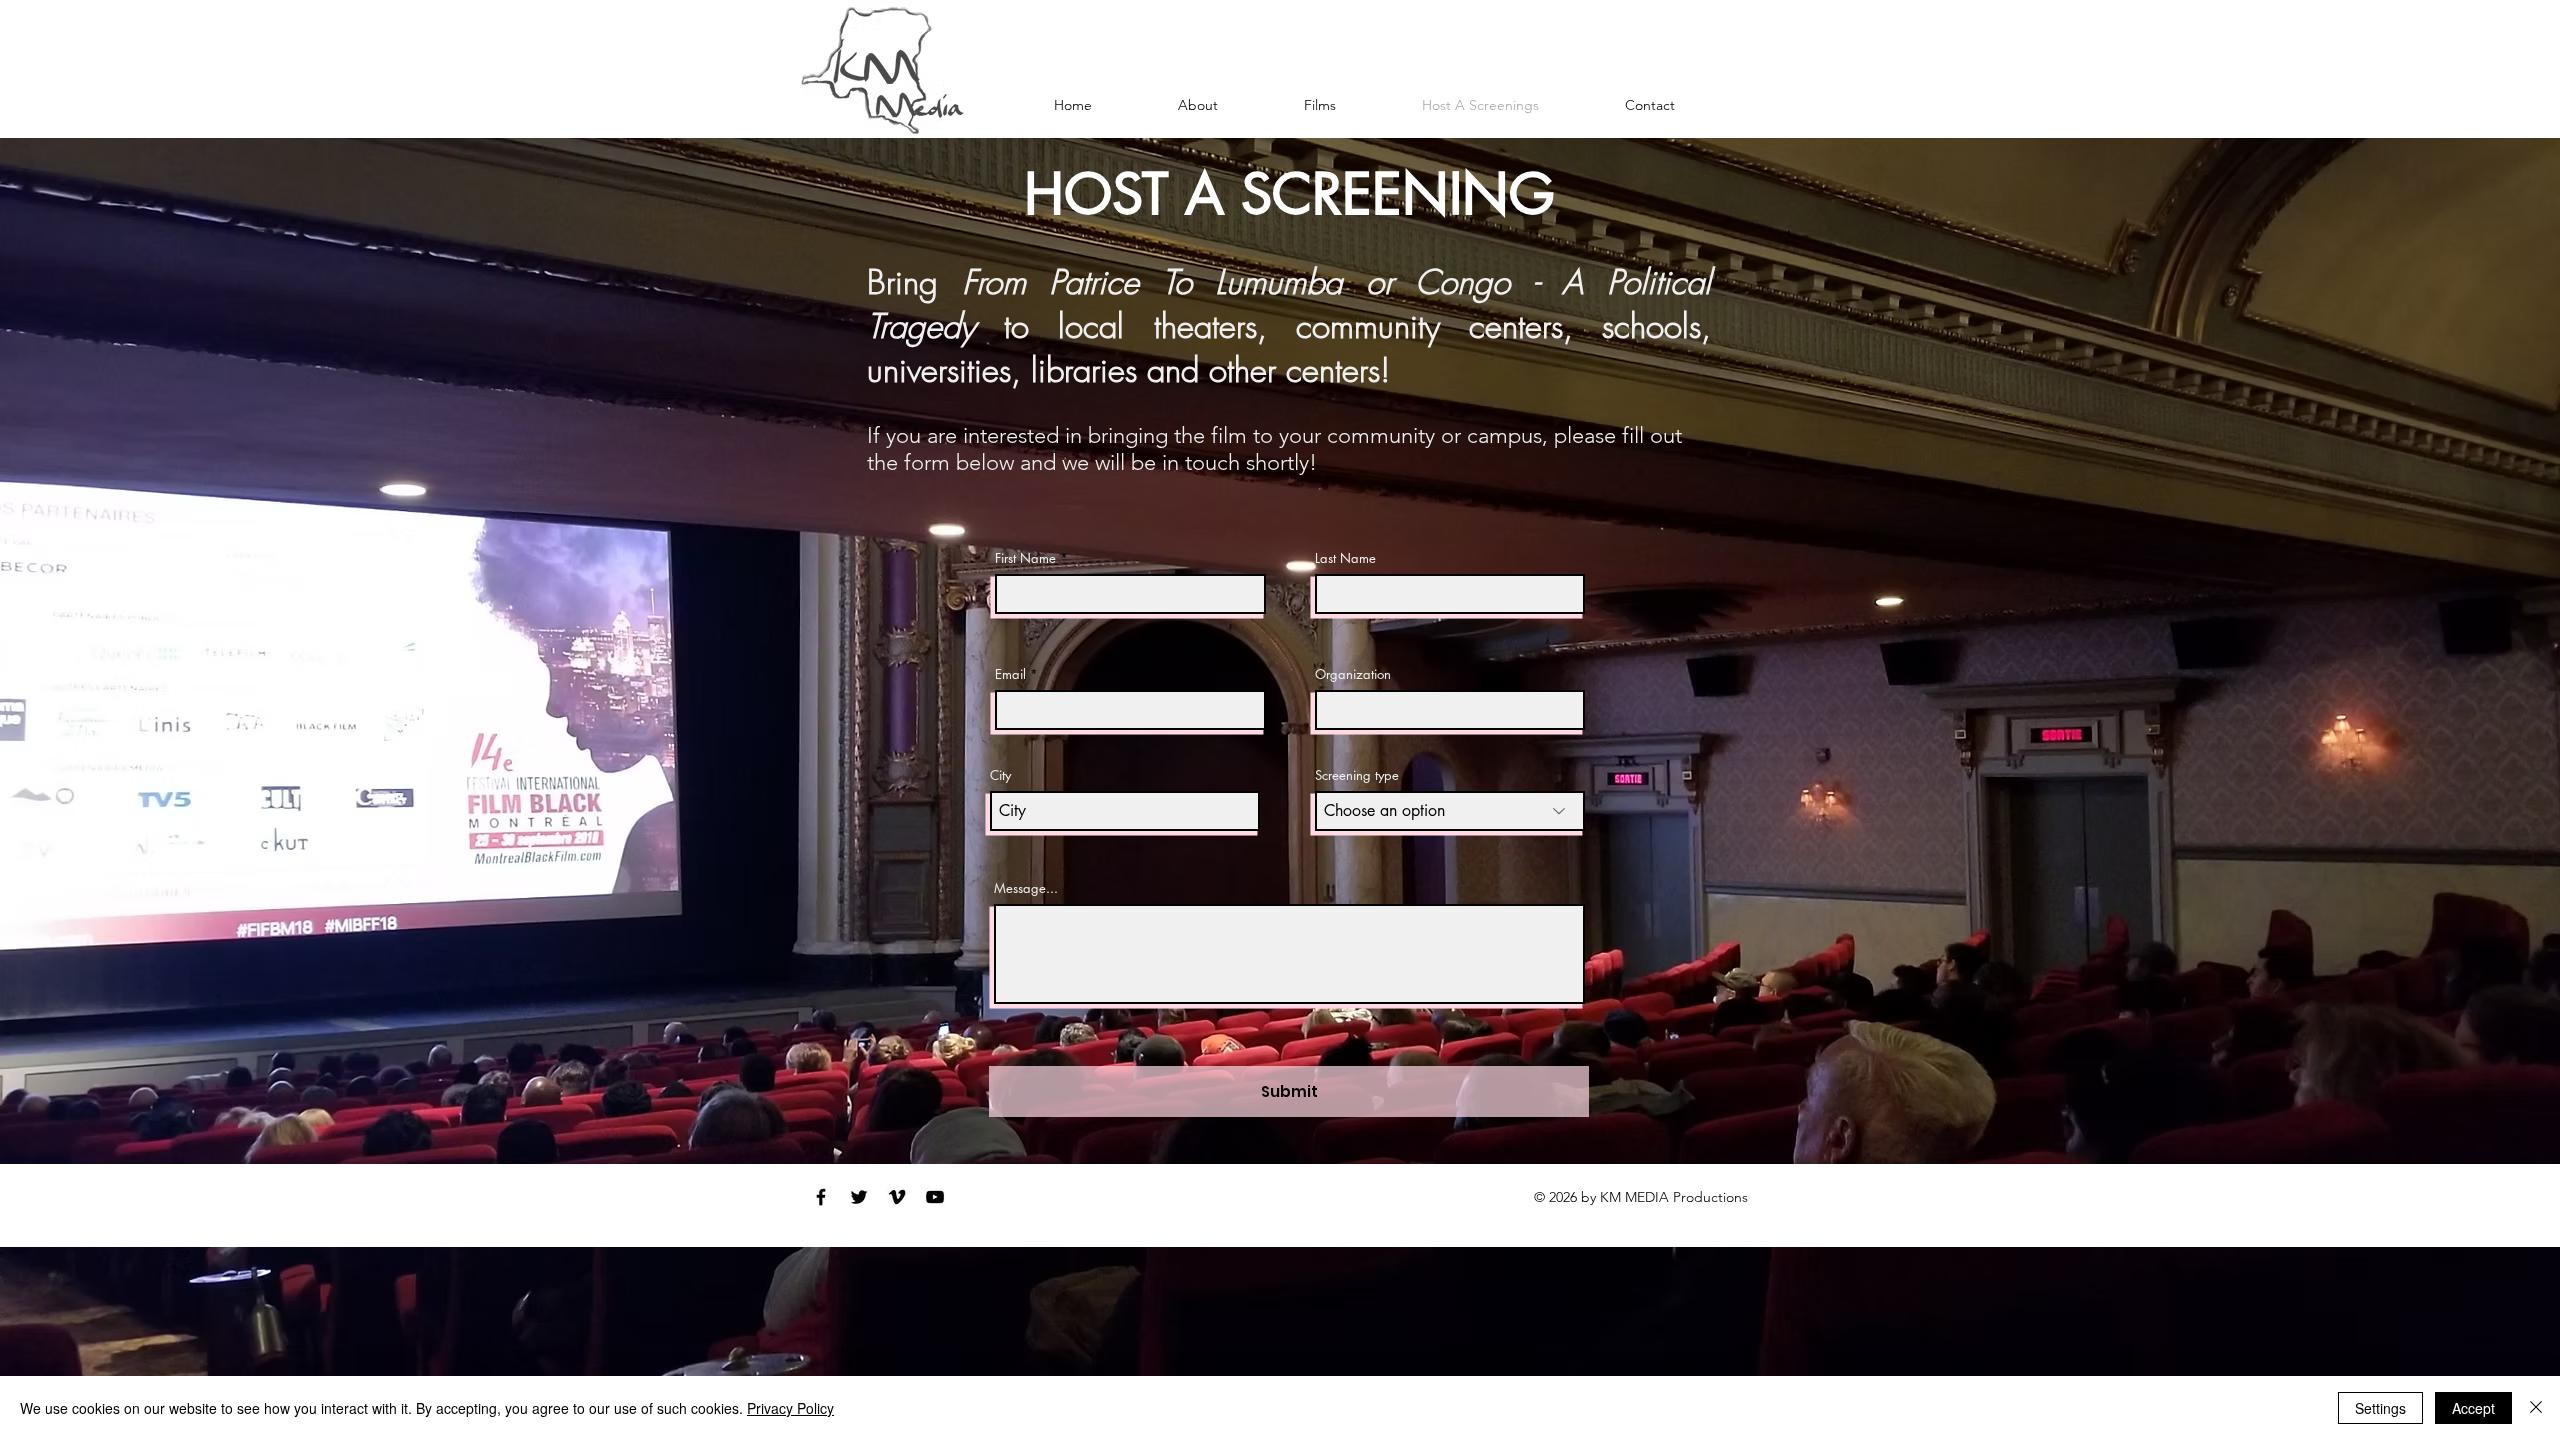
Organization (1353, 674)
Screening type (1357, 775)
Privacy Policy (790, 1408)
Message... (1026, 888)
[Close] (2536, 1408)
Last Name (1345, 558)
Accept (2473, 1408)
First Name (1025, 558)
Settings (2380, 1408)
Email (1010, 674)
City (1000, 775)
